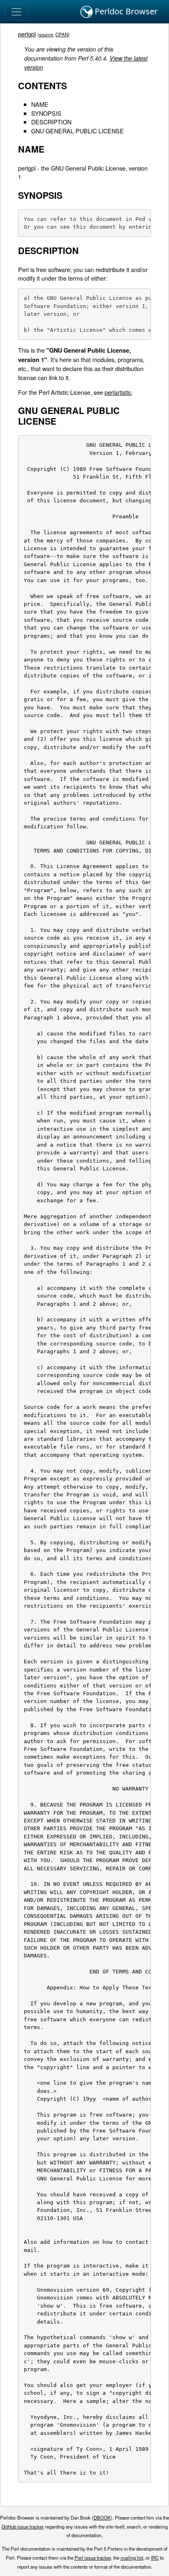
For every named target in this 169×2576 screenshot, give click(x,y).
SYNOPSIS (46, 113)
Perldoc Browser (125, 11)
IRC (155, 2558)
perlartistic (118, 392)
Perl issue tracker (93, 2558)
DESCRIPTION (51, 122)
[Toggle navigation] (16, 12)
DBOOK (102, 2518)
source (46, 34)
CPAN (62, 34)
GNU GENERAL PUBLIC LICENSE (78, 131)
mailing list (132, 2558)
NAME (40, 104)
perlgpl (27, 34)
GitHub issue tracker (23, 2527)
